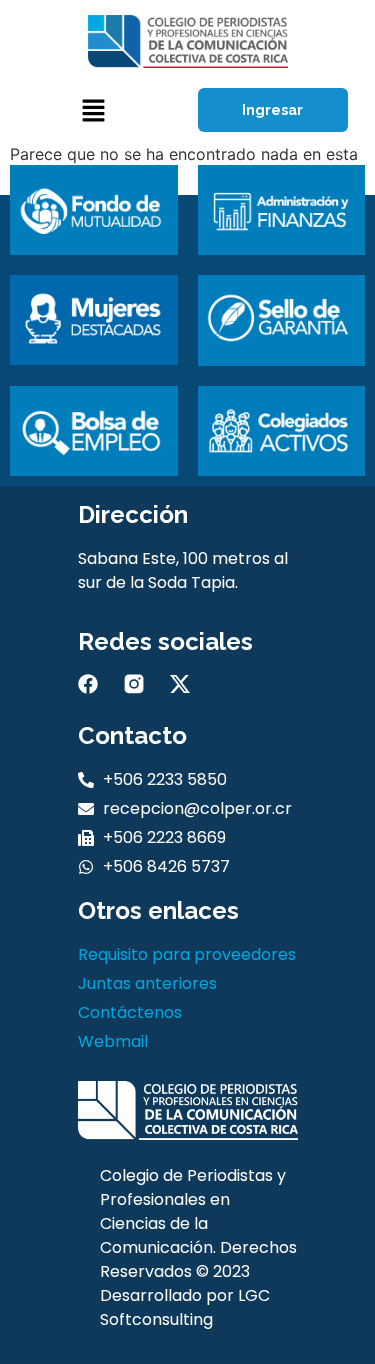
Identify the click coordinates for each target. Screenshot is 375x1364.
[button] (94, 110)
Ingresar (272, 110)
